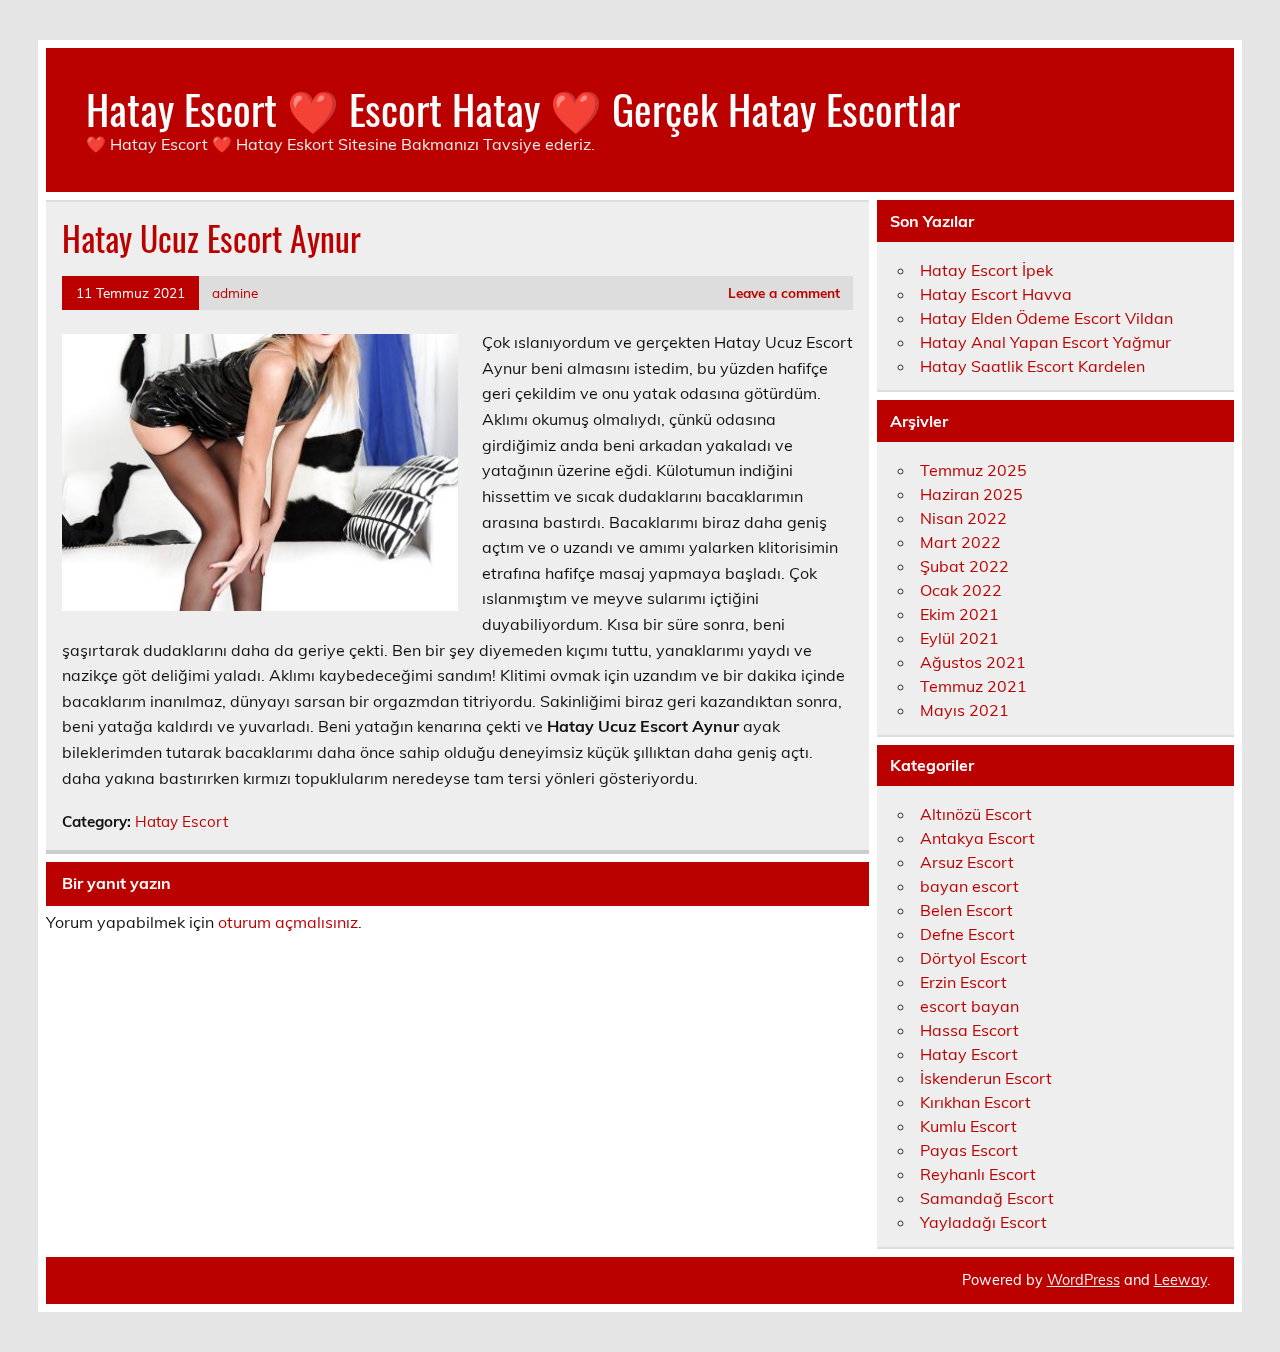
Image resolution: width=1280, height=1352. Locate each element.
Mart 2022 (960, 542)
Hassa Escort (969, 1030)
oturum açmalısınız (288, 922)
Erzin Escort (963, 982)
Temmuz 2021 (973, 686)
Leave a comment (784, 292)
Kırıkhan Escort (975, 1102)
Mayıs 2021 (964, 710)
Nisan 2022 (963, 518)
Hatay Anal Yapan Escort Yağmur (1045, 342)
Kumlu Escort (968, 1126)
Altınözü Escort (976, 814)
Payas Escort (969, 1150)
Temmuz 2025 (973, 470)
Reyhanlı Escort (978, 1174)
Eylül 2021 (959, 638)
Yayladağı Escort (983, 1222)
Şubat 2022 (964, 566)
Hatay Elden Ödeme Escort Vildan (1046, 318)
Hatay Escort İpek (986, 270)
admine (235, 292)
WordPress (1083, 1280)
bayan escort (969, 886)
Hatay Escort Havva (996, 294)
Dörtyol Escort (973, 958)
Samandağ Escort (987, 1198)
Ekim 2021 (959, 614)
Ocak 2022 (961, 590)
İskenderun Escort (986, 1078)
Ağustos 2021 (973, 662)
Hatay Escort (181, 821)
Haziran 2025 (971, 494)
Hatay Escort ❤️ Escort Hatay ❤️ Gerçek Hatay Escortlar (523, 108)
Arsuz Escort (967, 862)
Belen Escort (966, 910)
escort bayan (969, 1006)
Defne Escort (967, 934)
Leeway (1180, 1280)
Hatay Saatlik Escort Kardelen (1032, 366)
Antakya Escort (977, 838)
